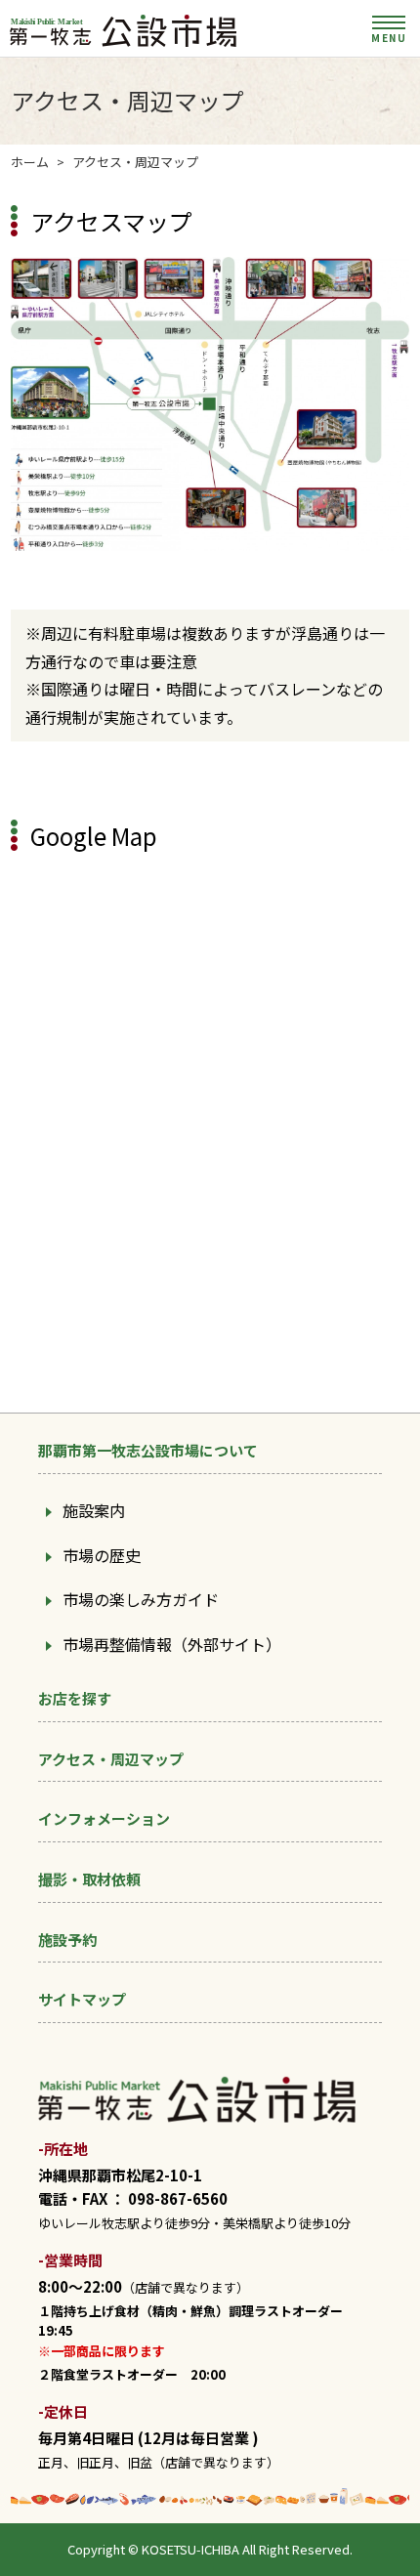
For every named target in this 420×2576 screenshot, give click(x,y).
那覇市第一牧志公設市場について (148, 1450)
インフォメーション (104, 1818)
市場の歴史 (102, 1555)
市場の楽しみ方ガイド (141, 1599)
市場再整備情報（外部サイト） (172, 1644)
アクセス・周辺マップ (111, 1759)
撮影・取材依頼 (89, 1879)
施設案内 (94, 1510)
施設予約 (67, 1940)
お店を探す (75, 1698)
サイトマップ (82, 1999)
